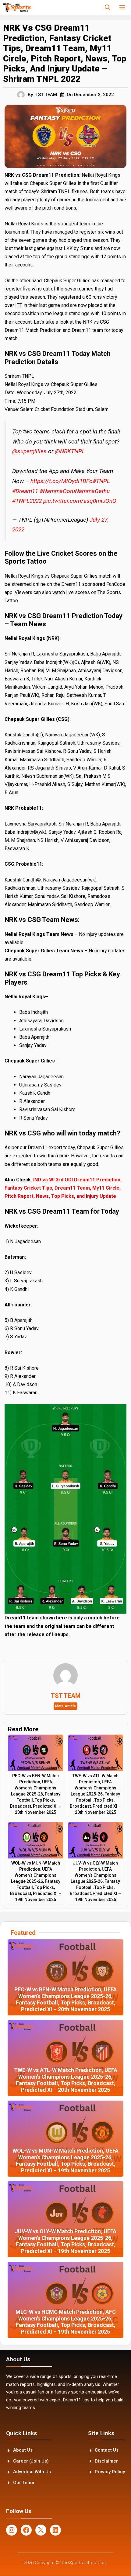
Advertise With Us (32, 2472)
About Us (23, 2450)
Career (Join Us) (31, 2461)
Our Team (24, 2483)
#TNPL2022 (27, 501)
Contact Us (107, 2450)
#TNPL (101, 481)
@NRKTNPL (70, 451)
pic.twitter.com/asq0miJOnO (80, 501)
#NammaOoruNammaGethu (75, 491)
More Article (65, 1706)
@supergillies (29, 451)
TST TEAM (46, 95)
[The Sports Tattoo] (17, 8)
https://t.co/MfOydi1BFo (62, 481)
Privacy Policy (110, 2472)
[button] (108, 8)
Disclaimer (106, 2461)
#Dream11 (25, 491)
